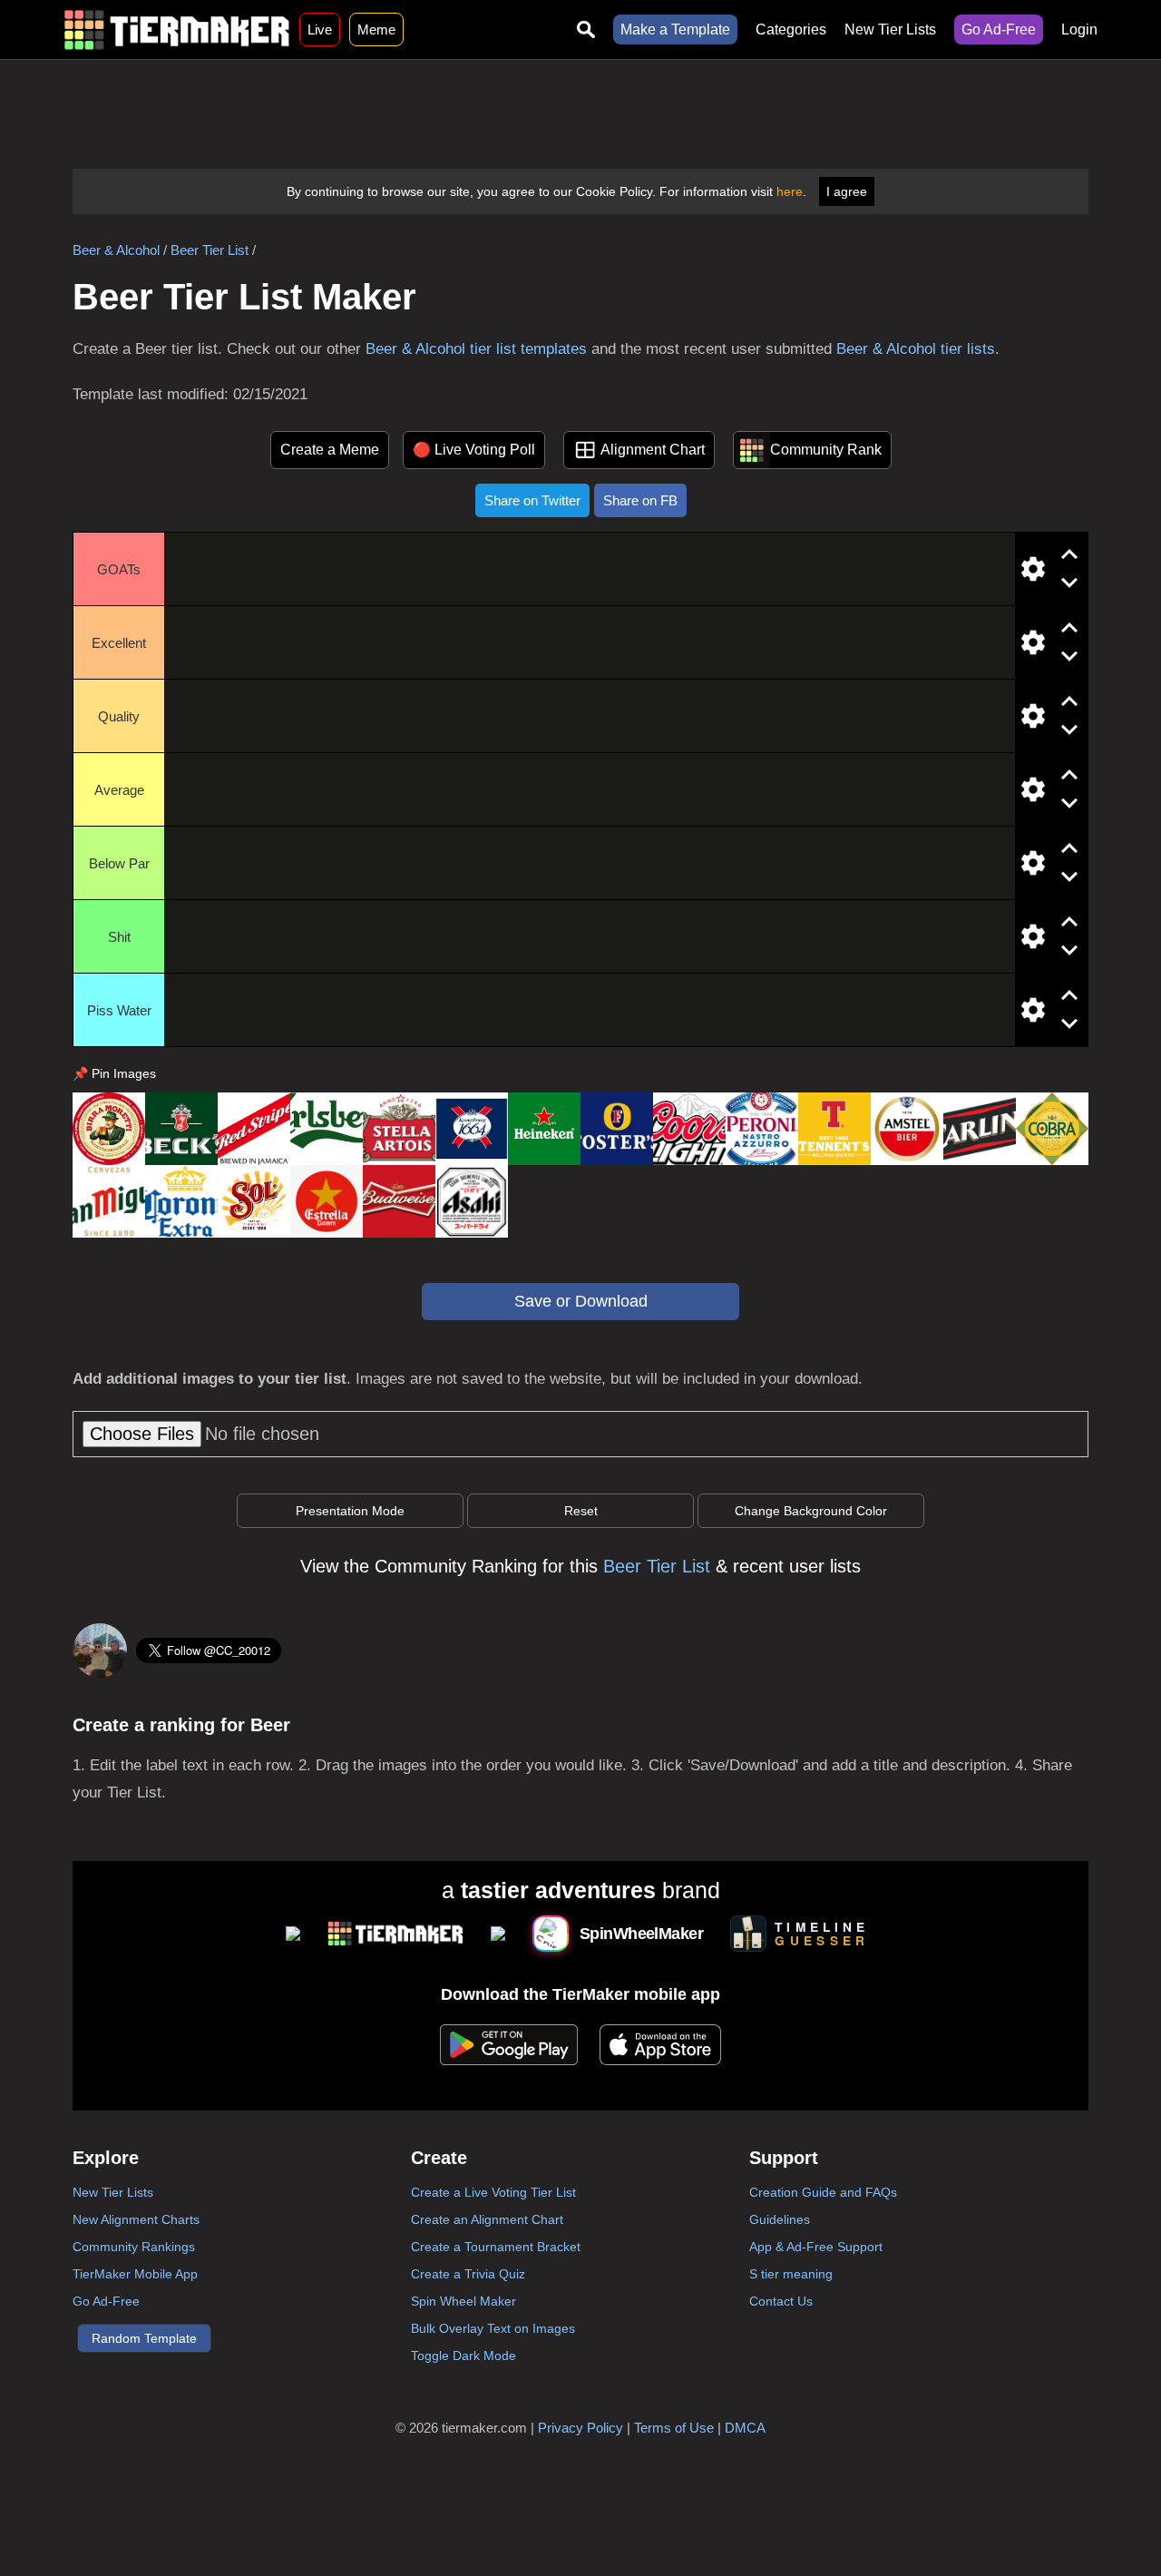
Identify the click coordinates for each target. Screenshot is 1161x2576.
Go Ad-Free (999, 29)
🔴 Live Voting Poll (474, 450)
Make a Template (675, 29)
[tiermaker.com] (177, 29)
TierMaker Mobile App (135, 2274)
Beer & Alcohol (116, 250)
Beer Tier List (210, 250)
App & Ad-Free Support (816, 2247)
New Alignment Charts (136, 2219)
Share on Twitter (532, 500)
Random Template (144, 2338)
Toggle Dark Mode (463, 2356)
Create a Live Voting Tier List (493, 2192)
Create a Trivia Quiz (468, 2274)
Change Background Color (811, 1511)
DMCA (745, 2428)
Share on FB (640, 500)
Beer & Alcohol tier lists (916, 349)
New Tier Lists (890, 29)
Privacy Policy (580, 2428)
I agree (847, 191)
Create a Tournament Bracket (496, 2247)
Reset (581, 1511)
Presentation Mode (350, 1511)
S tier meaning (791, 2274)
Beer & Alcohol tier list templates (476, 349)
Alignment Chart (653, 450)
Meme (376, 29)
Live (320, 29)
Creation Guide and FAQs (823, 2192)
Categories (791, 29)
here (790, 191)
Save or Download (581, 1301)
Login (1079, 29)
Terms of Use (674, 2428)
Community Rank (826, 450)
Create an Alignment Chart (487, 2219)
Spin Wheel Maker (463, 2301)
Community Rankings (134, 2247)
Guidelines (780, 2219)
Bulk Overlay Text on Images (493, 2328)
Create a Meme (330, 450)
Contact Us (781, 2301)
